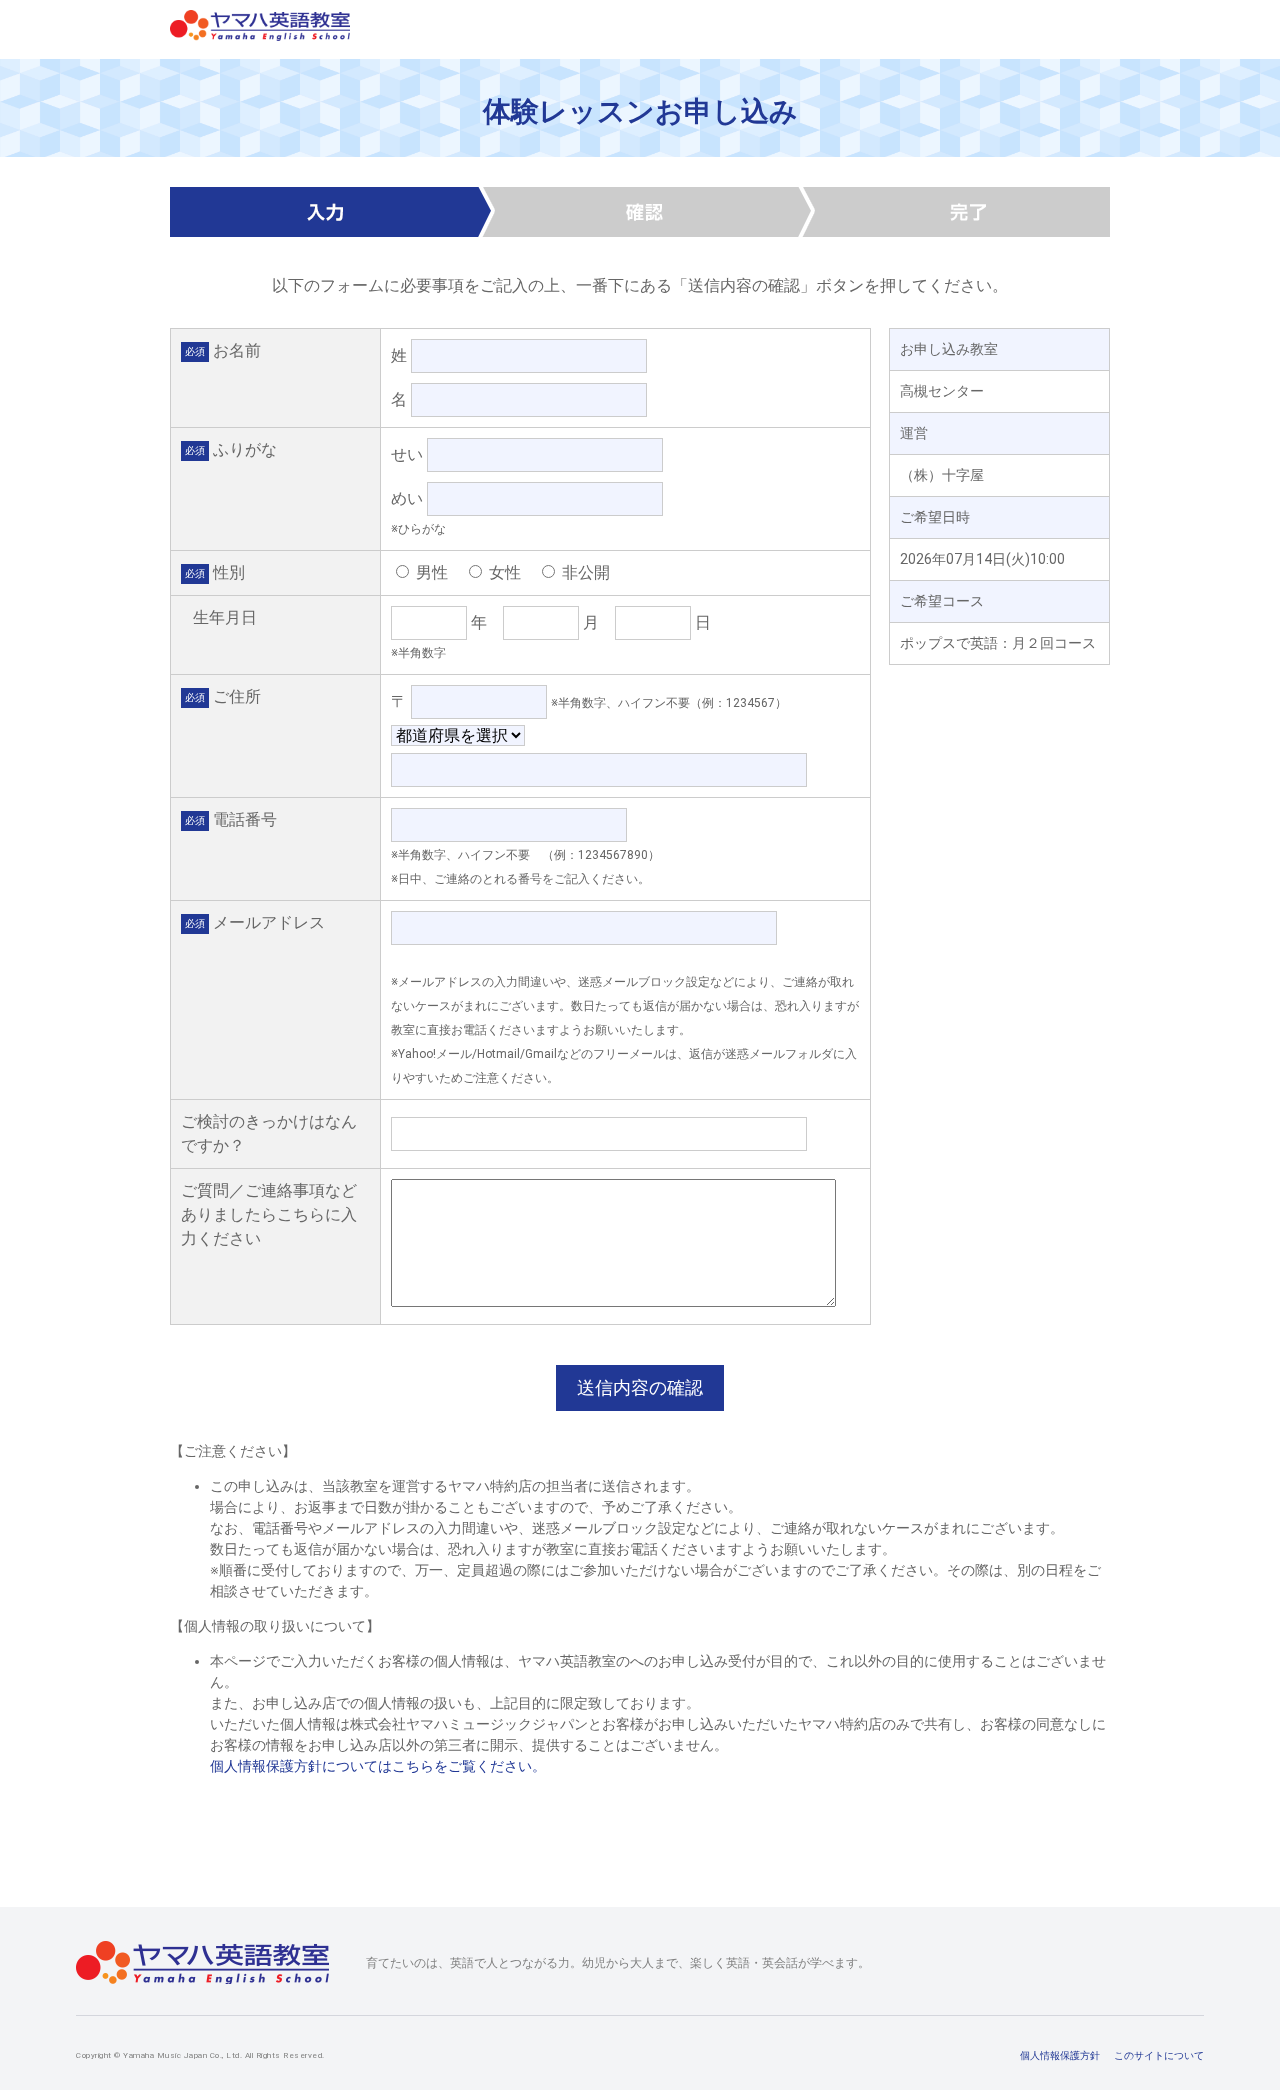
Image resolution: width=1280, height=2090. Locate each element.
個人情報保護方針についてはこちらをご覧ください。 (378, 1766)
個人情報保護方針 (1060, 2055)
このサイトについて (1159, 2055)
